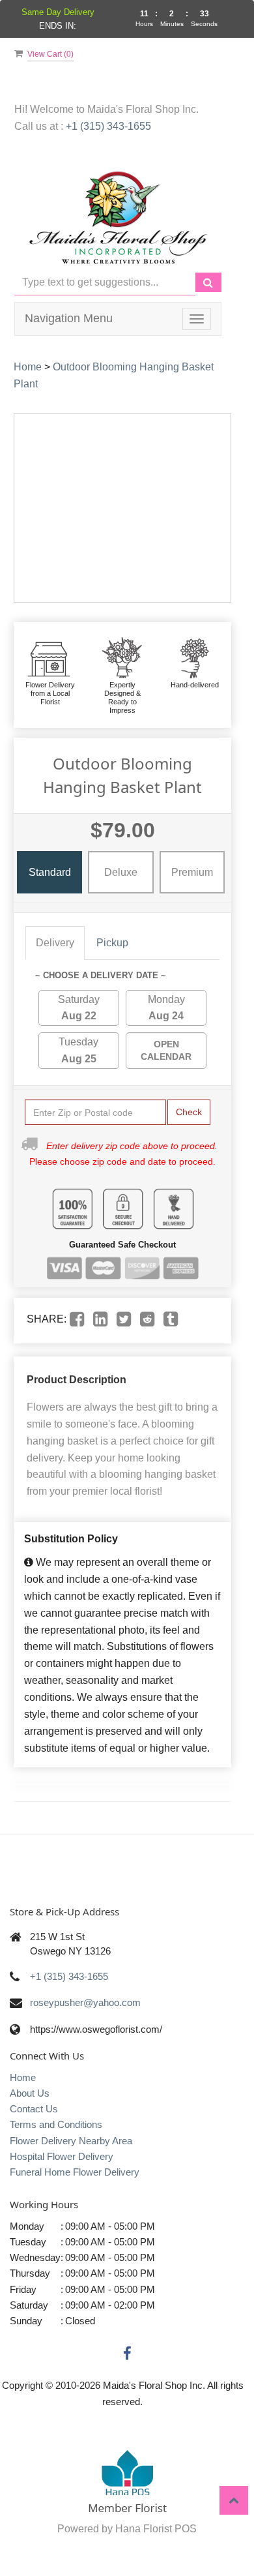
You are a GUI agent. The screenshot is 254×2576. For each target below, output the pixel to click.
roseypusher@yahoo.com (85, 2002)
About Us (30, 2093)
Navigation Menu (69, 318)
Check (189, 1112)
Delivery (55, 943)
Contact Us (34, 2109)
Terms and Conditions (56, 2124)
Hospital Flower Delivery (62, 2156)
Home (28, 367)
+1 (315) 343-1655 (108, 126)
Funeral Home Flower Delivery (75, 2172)
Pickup (112, 943)
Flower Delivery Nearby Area (71, 2141)
